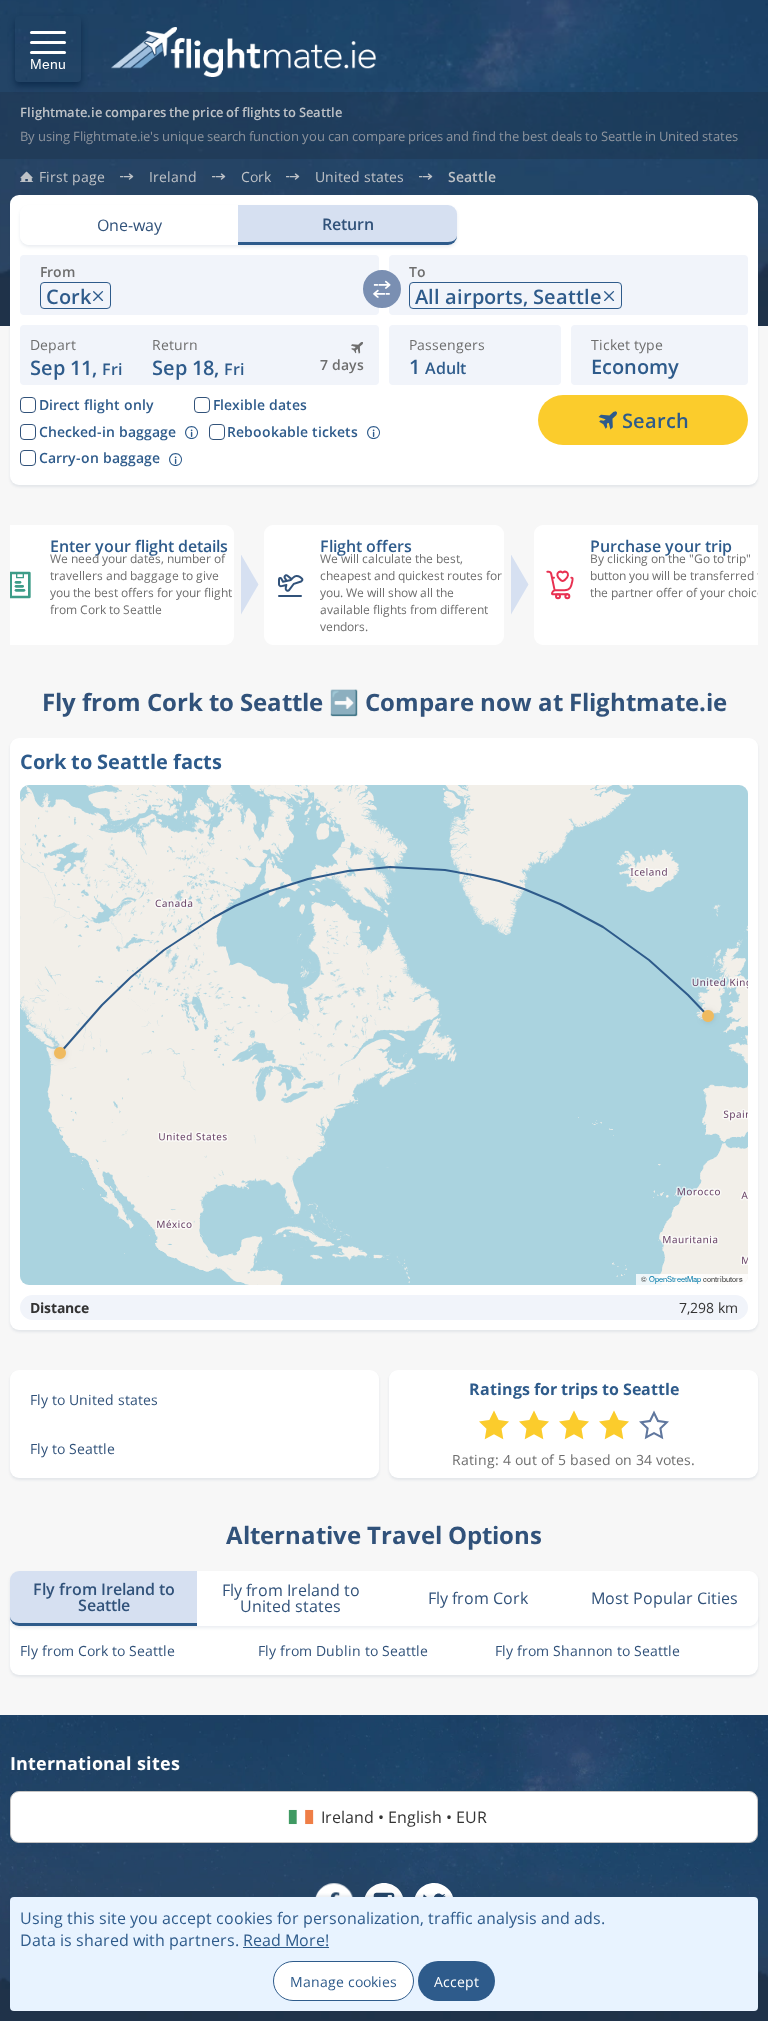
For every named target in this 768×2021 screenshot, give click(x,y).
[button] (48, 49)
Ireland (173, 177)
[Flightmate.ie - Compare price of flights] (243, 53)
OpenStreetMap (675, 1278)
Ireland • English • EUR (404, 1817)
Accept (456, 1981)
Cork (256, 177)
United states (359, 177)
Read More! (286, 1940)
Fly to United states (94, 1399)
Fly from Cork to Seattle (97, 1650)
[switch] (382, 289)
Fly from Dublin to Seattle (343, 1650)
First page (72, 177)
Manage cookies (343, 1981)
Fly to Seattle (72, 1448)
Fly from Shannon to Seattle (587, 1650)
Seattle (472, 177)
